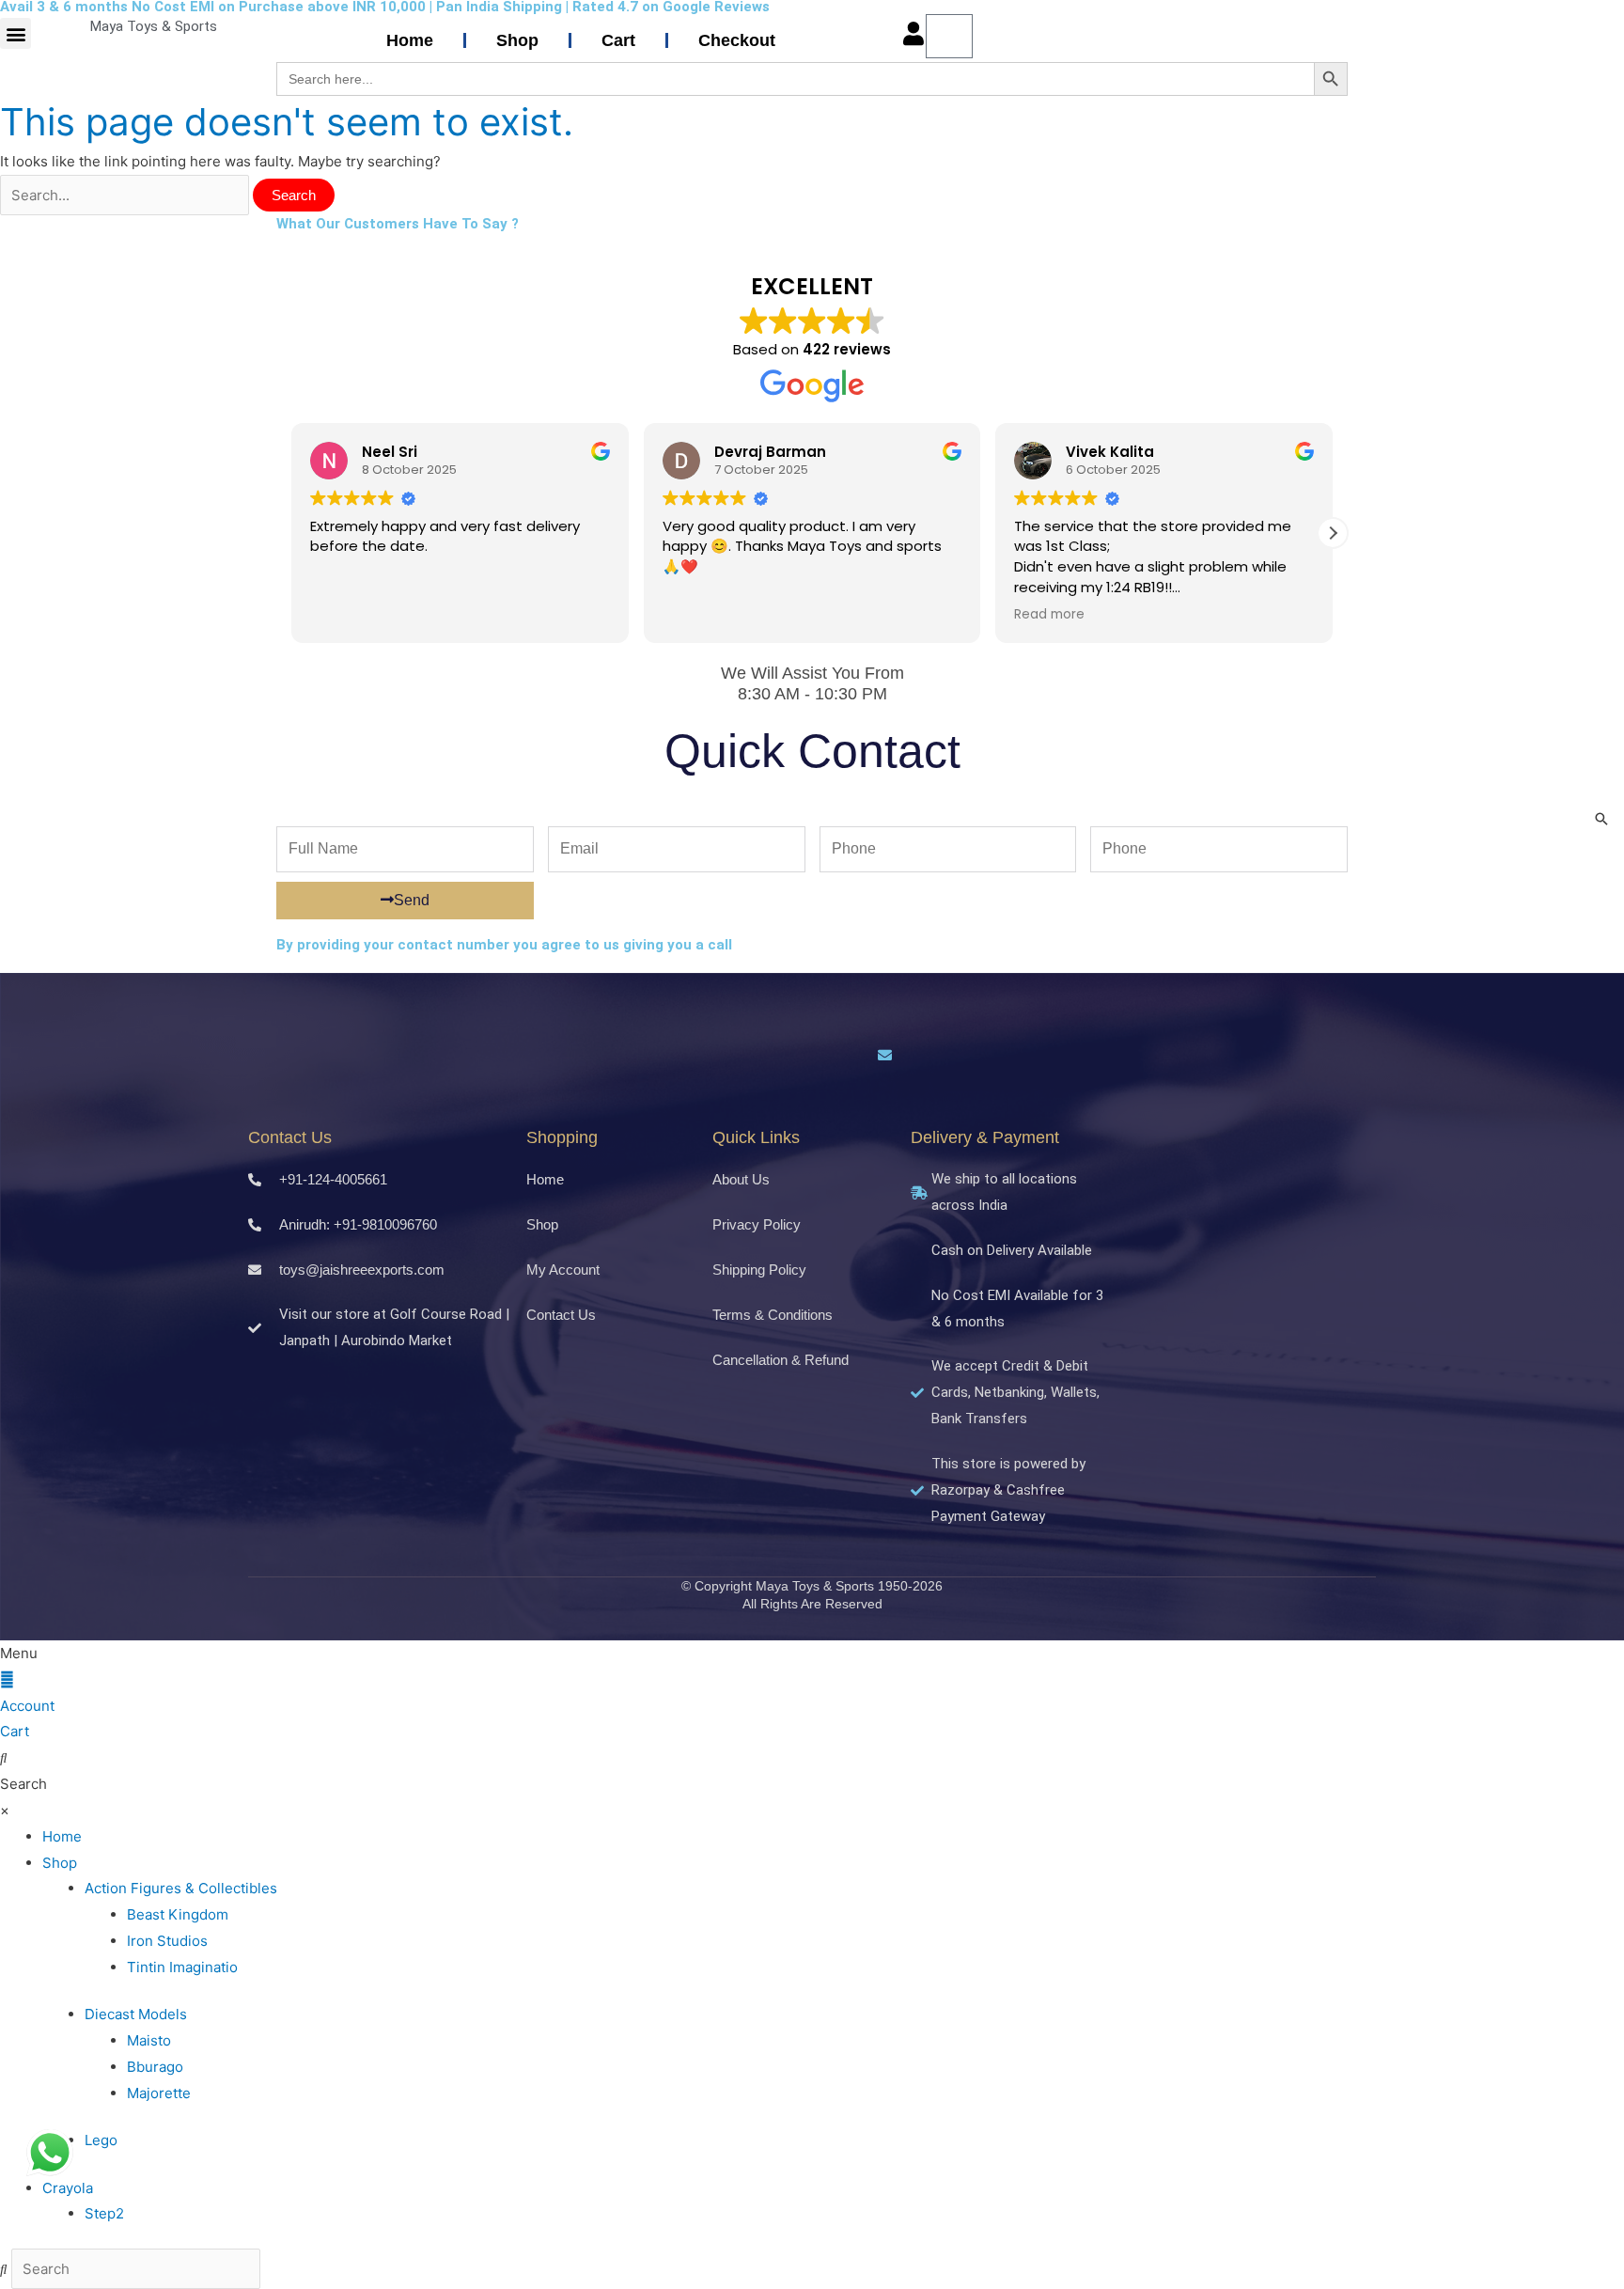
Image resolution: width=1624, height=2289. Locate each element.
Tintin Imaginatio (182, 1967)
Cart (618, 40)
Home (410, 40)
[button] (16, 33)
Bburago (155, 2067)
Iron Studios (167, 1941)
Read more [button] (1049, 615)
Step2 (104, 2213)
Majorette (159, 2093)
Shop (517, 40)
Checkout (737, 40)
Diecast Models (136, 2014)
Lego (101, 2140)
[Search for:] (126, 195)
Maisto (149, 2040)
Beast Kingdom (178, 1914)
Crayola (68, 2188)
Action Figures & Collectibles (181, 1888)
